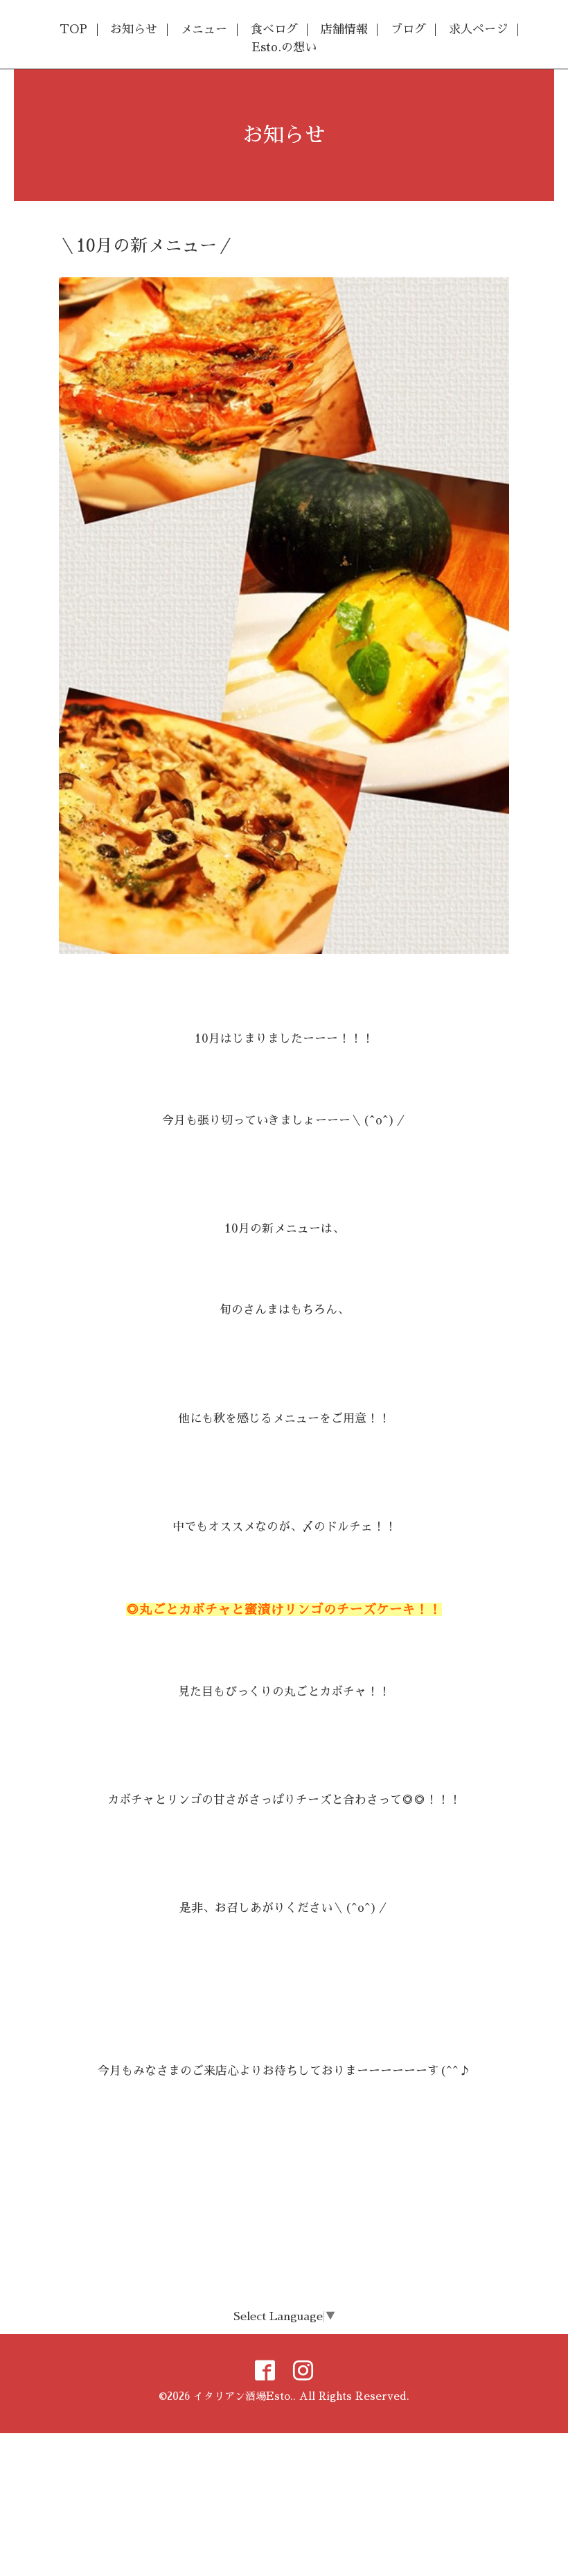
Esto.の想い (284, 47)
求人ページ (478, 29)
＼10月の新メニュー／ (147, 246)
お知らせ (134, 29)
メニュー (204, 29)
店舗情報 (344, 29)
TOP (73, 29)
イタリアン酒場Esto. (243, 2396)
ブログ (408, 29)
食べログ (274, 29)
